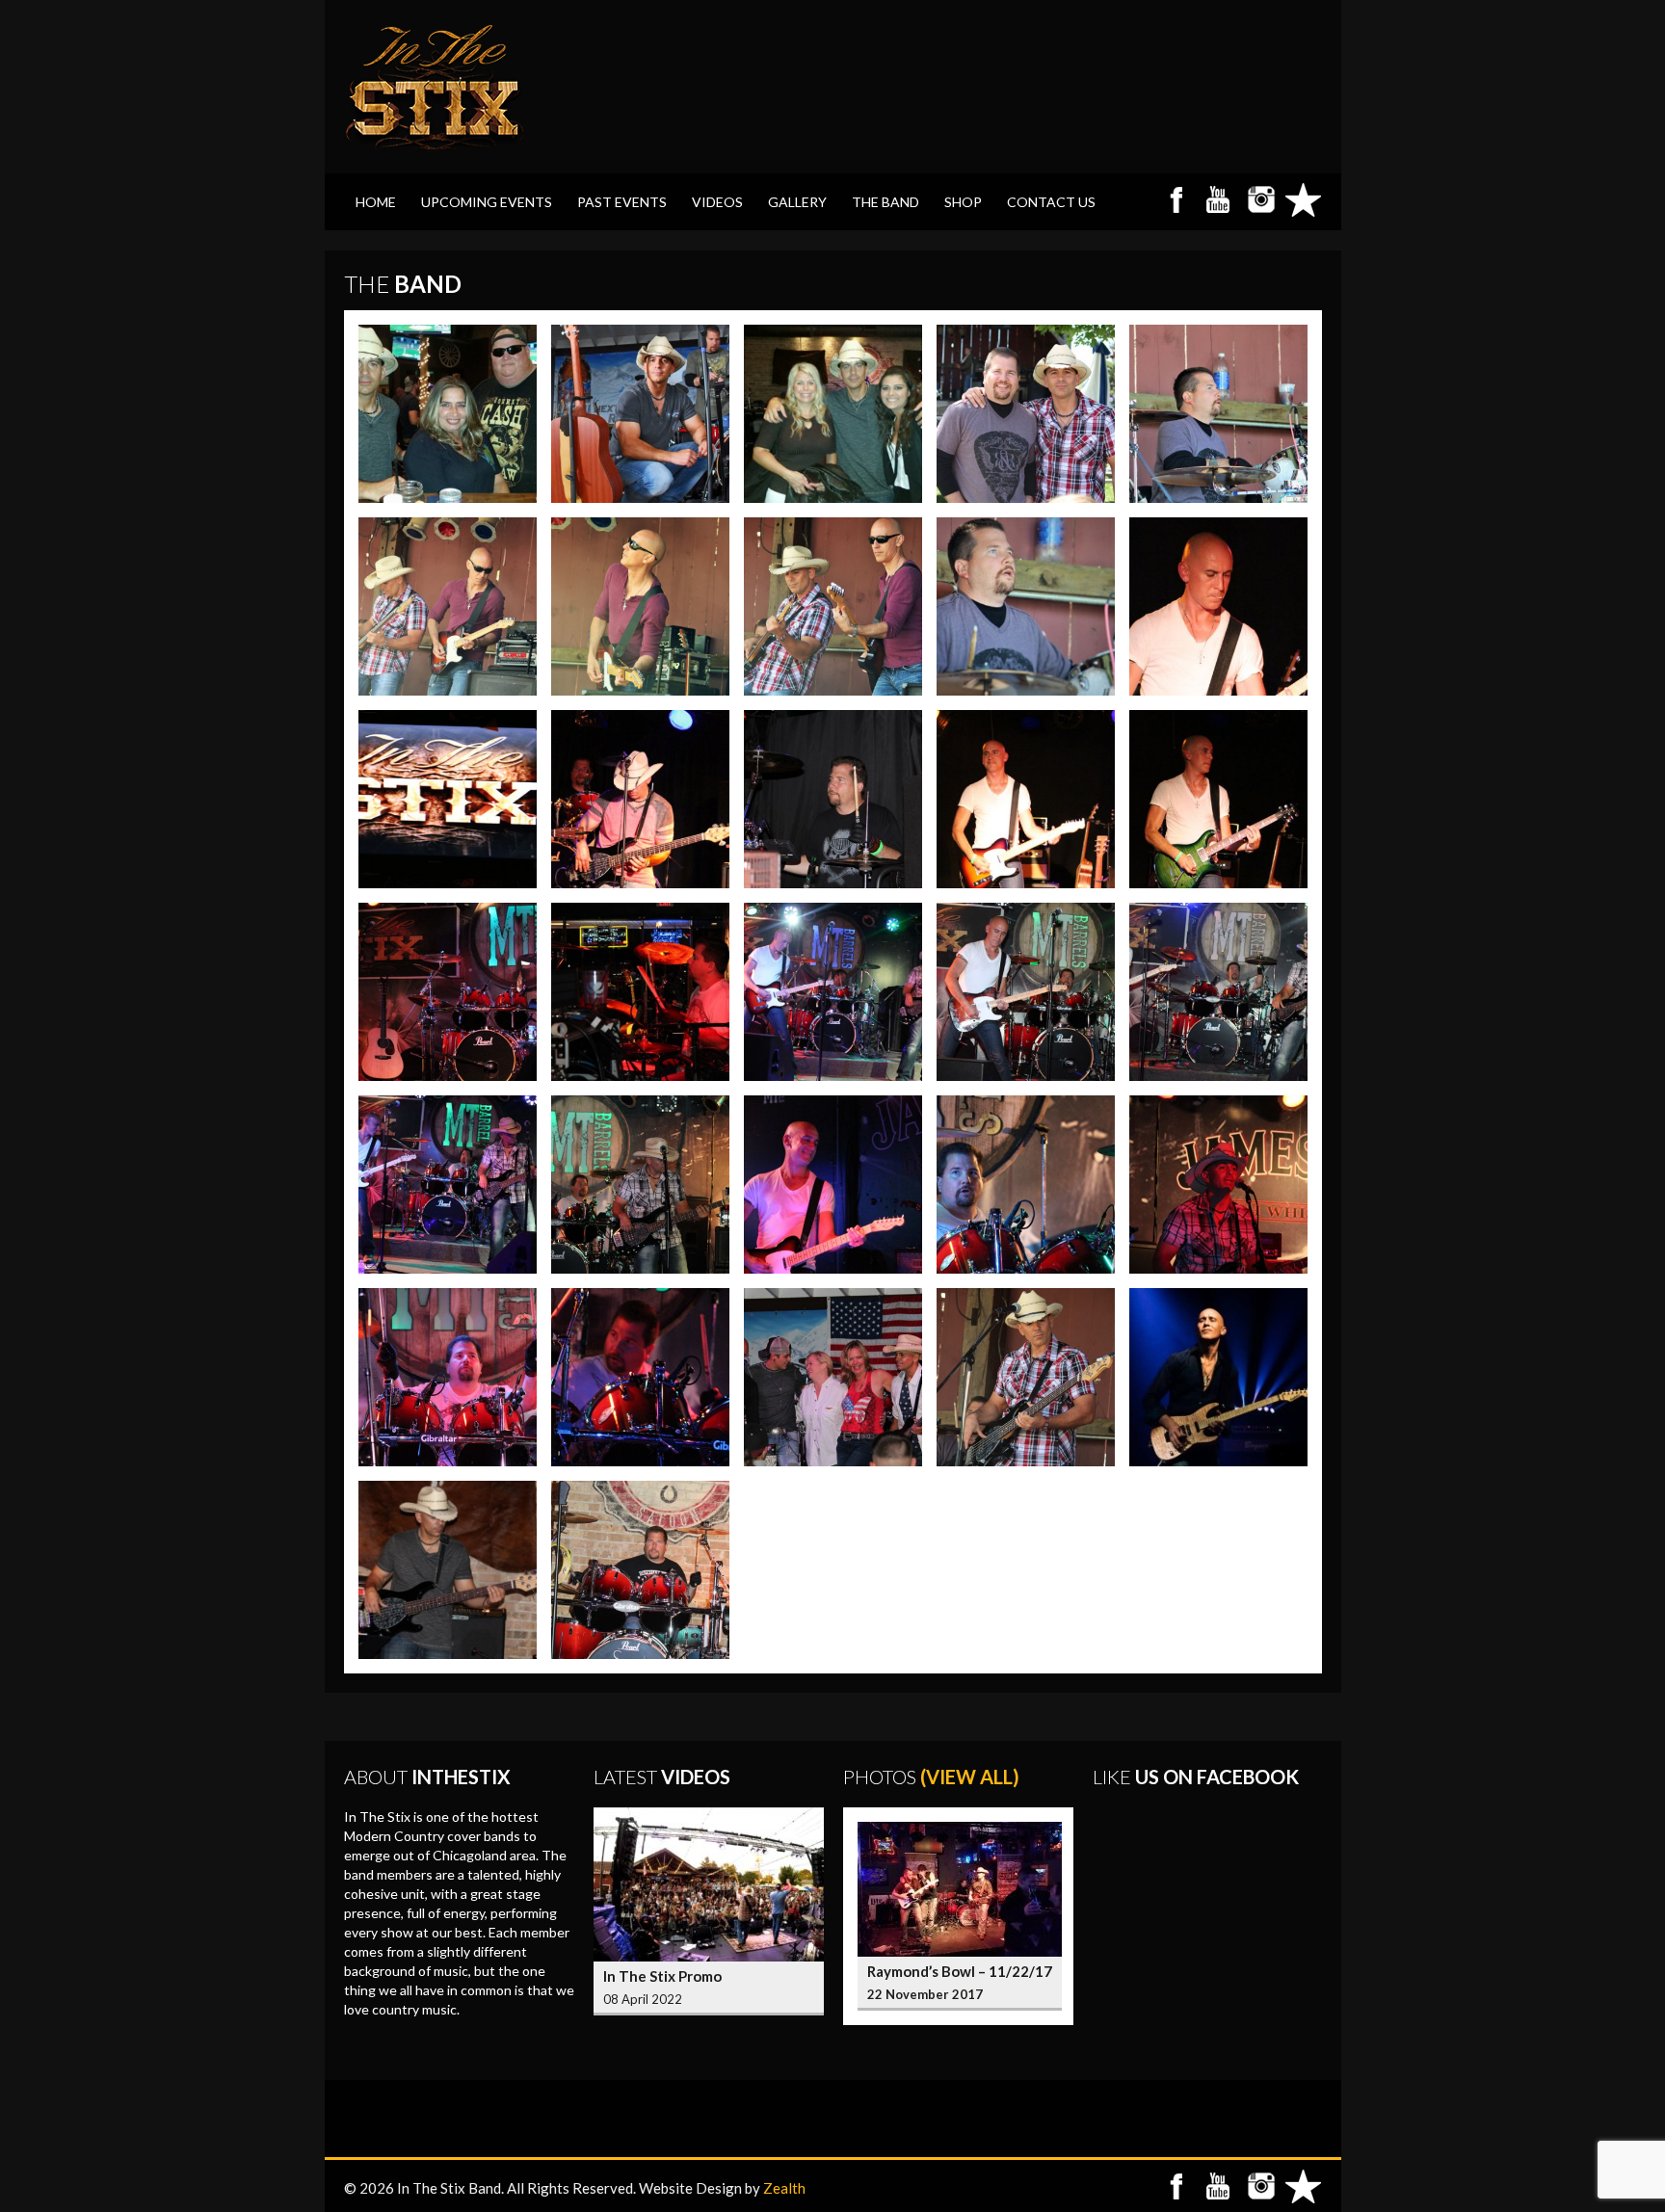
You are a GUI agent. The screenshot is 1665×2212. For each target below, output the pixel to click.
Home (376, 202)
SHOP (963, 202)
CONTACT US (1051, 202)
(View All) (970, 1777)
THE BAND (885, 202)
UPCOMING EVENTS (487, 202)
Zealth (784, 2188)
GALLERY (797, 202)
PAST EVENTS (622, 202)
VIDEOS (717, 202)
